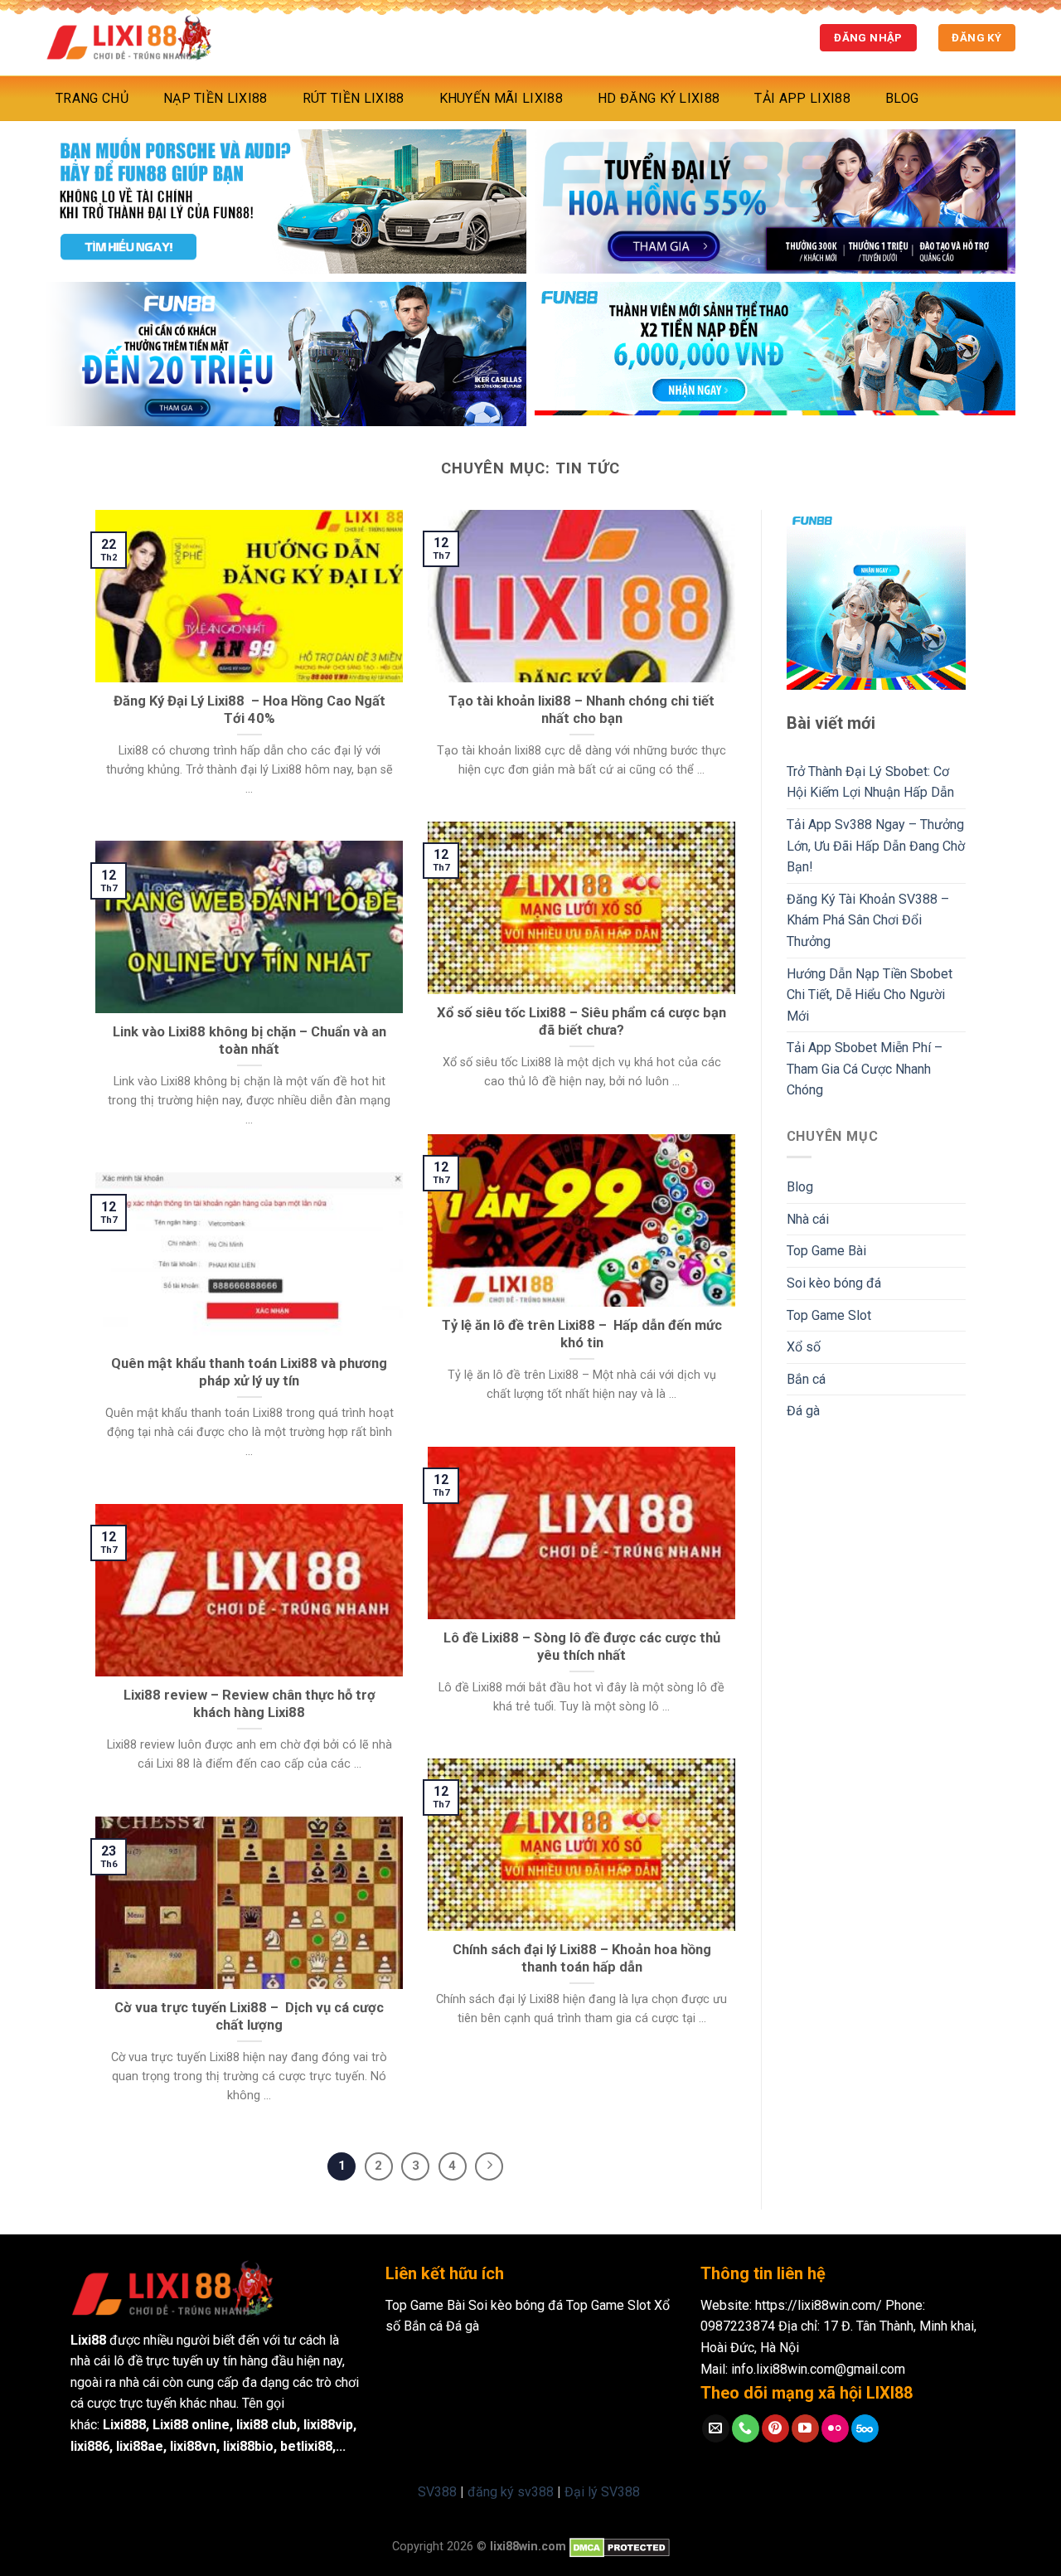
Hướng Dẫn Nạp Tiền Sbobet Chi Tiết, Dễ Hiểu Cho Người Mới (870, 995)
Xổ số (804, 1347)
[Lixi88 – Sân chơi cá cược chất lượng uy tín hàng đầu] (128, 38)
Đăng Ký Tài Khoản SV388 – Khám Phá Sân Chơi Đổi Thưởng (868, 920)
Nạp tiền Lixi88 (216, 98)
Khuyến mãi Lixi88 (501, 98)
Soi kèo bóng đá (834, 1283)
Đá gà (803, 1411)
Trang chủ (92, 98)
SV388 (437, 2492)
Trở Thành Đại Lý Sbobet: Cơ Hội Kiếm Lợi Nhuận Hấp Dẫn (870, 782)
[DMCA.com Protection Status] (620, 2547)
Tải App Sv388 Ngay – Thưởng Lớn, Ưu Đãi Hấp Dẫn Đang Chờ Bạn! (876, 846)
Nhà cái (808, 1219)
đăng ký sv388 (511, 2492)
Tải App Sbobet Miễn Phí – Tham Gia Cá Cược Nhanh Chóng (865, 1069)
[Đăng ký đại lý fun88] (286, 201)
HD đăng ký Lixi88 (659, 98)
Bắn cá (806, 1379)
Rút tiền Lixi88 (354, 98)
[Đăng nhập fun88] (775, 354)
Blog (902, 98)
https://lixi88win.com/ (819, 2305)
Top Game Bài (826, 1251)
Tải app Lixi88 (802, 98)
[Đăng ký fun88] (877, 600)
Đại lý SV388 (602, 2492)
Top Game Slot (829, 1315)
